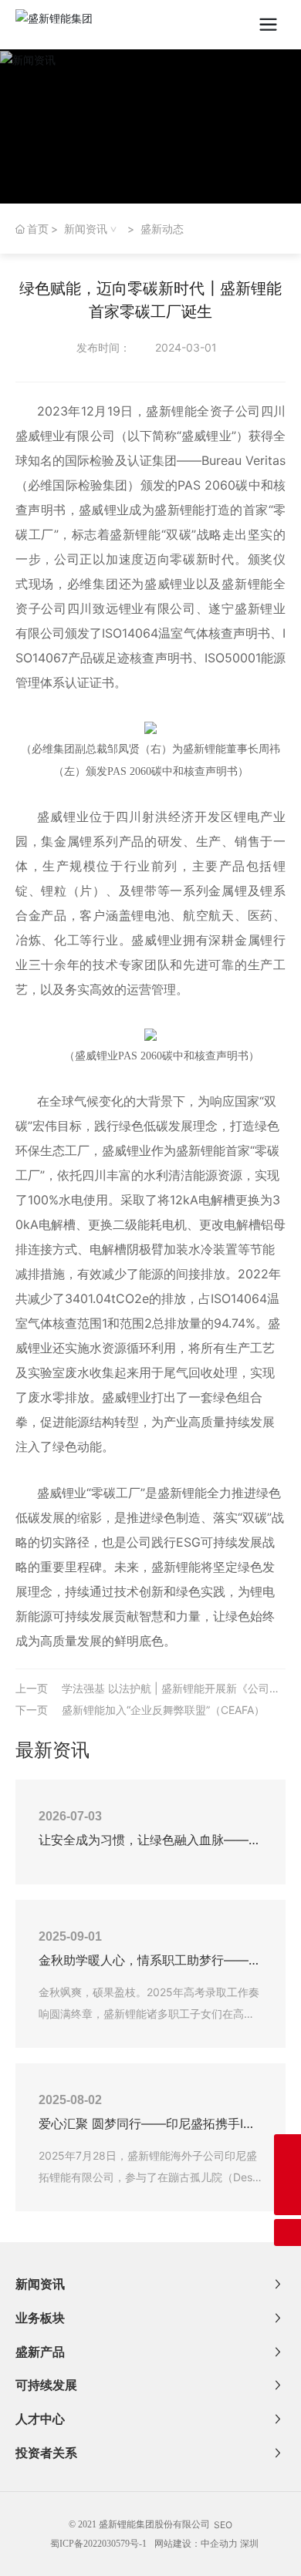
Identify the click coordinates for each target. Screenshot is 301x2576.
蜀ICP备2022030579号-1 (98, 2544)
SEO (223, 2525)
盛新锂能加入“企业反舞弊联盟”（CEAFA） (163, 1710)
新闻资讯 (86, 229)
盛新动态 (162, 229)
